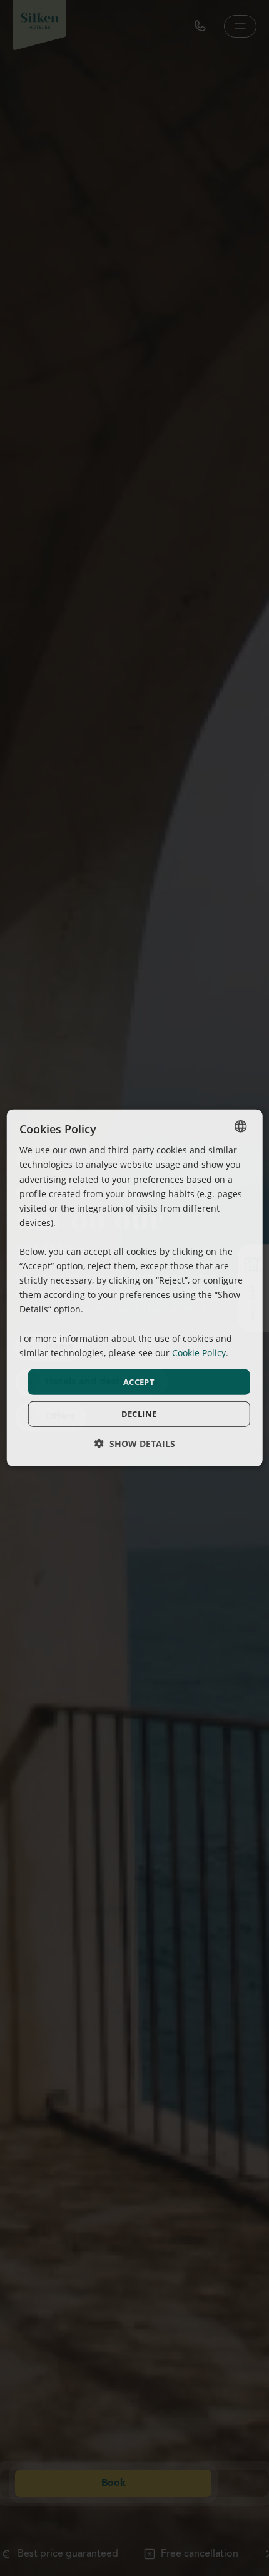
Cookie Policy (199, 1353)
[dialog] (135, 1288)
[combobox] (240, 1126)
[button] (135, 1444)
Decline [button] (139, 1414)
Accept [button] (139, 1382)
